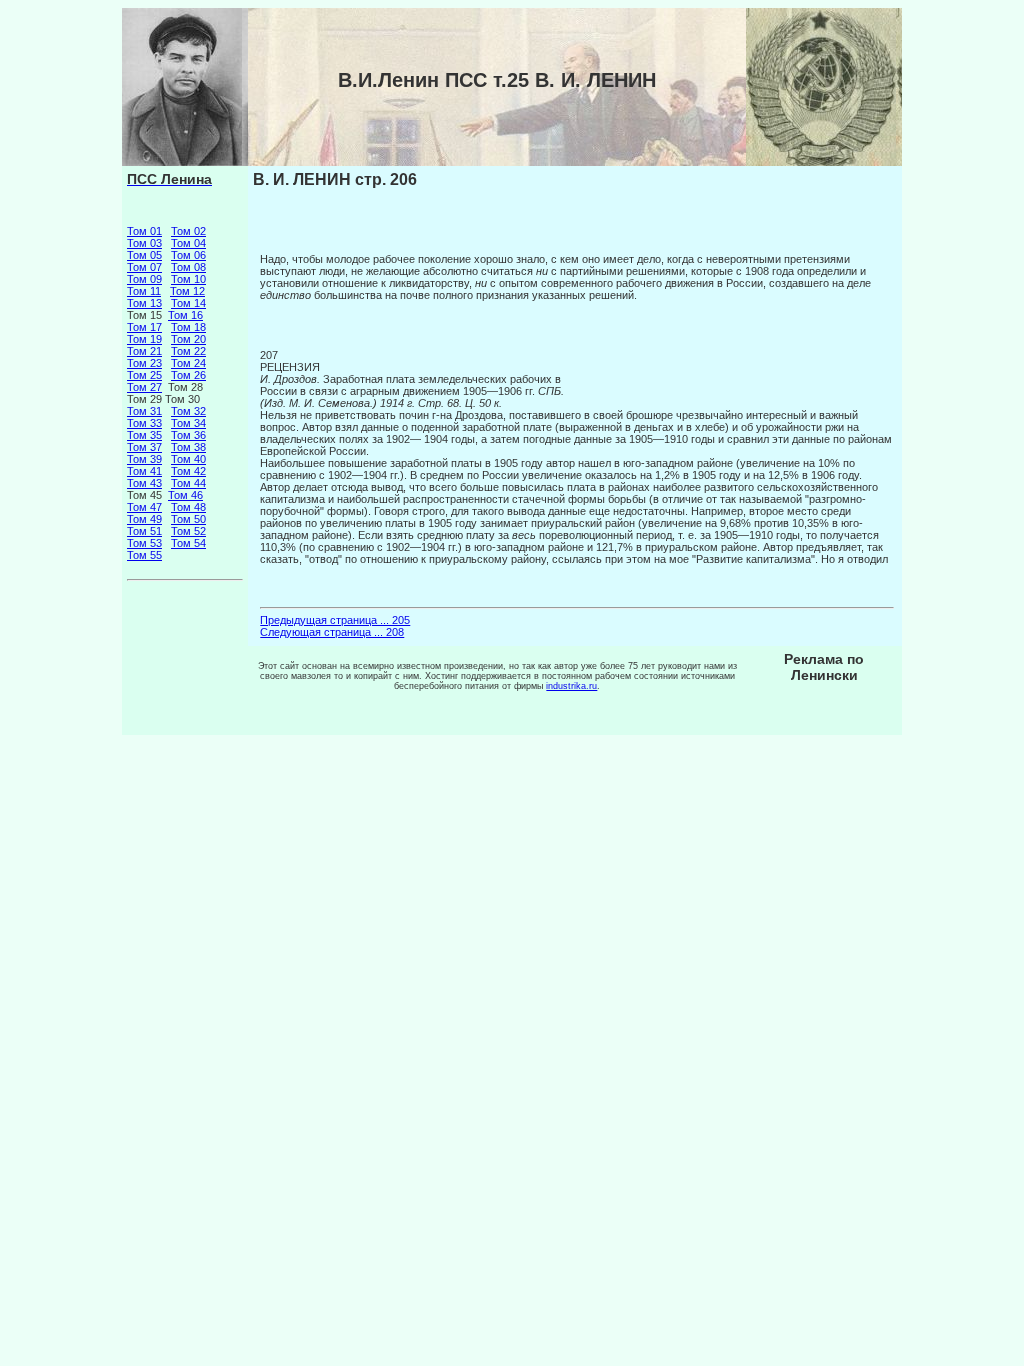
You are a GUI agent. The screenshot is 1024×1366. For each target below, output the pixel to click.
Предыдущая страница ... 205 (335, 620)
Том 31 (144, 411)
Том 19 (144, 339)
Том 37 (144, 447)
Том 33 (144, 423)
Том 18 (188, 327)
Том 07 (144, 267)
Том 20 (188, 339)
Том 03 (144, 243)
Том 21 (144, 351)
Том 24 (188, 363)
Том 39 (144, 459)
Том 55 (144, 555)
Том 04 (188, 243)
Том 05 (144, 255)
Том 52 (188, 531)
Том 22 (188, 351)
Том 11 (144, 291)
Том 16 (185, 315)
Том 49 (144, 519)
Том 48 (188, 507)
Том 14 (188, 303)
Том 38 (188, 447)
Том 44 (188, 483)
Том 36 (188, 435)
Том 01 (144, 231)
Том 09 (144, 279)
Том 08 (188, 267)
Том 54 (188, 543)
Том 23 (144, 363)
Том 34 (188, 423)
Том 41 (144, 471)
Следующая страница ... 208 (332, 632)
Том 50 (188, 519)
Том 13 (144, 303)
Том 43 (144, 483)
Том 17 (144, 327)
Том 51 (144, 531)
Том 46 (185, 495)
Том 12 (187, 291)
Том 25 (144, 375)
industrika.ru (571, 686)
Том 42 (188, 471)
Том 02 (188, 231)
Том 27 (144, 387)
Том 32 (188, 411)
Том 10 (188, 279)
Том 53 (144, 543)
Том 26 (188, 375)
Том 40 (188, 459)
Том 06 (188, 255)
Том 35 (144, 435)
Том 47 (144, 507)
